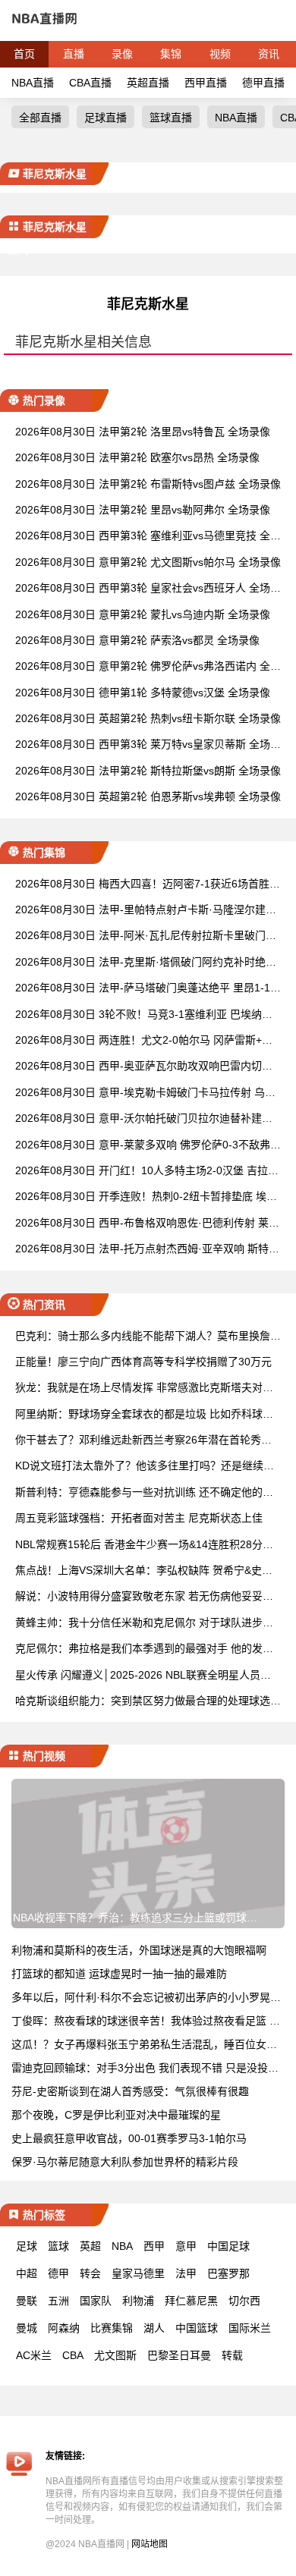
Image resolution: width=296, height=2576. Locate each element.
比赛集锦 (112, 2328)
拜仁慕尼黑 (191, 2301)
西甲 (154, 2246)
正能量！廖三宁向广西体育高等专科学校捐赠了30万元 (143, 1362)
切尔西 (244, 2301)
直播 (74, 54)
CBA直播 (90, 83)
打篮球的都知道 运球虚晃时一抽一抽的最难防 (119, 1974)
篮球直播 (171, 118)
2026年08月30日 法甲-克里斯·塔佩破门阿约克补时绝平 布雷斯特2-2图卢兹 (146, 963)
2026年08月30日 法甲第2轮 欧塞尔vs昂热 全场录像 (137, 457)
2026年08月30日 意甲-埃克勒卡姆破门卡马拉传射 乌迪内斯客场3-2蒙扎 (145, 1093)
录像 (122, 54)
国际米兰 (250, 2328)
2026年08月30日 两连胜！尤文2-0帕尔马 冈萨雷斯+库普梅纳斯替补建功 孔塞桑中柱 (144, 1041)
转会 (90, 2273)
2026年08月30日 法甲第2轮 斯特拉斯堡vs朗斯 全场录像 (148, 771)
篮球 (58, 2246)
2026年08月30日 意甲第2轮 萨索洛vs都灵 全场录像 (137, 640)
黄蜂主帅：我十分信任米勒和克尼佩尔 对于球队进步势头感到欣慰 (144, 1624)
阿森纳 (64, 2328)
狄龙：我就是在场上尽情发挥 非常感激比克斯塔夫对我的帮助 (144, 1389)
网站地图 (150, 2544)
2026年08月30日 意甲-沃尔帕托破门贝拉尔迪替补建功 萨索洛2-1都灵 (144, 1119)
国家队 (96, 2301)
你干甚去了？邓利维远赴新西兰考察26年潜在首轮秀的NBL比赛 (147, 1441)
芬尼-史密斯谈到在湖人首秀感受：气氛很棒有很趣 (130, 2091)
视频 (220, 54)
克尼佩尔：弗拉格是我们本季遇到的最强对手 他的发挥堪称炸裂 (144, 1649)
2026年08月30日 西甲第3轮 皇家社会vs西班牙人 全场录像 (148, 589)
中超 (27, 2273)
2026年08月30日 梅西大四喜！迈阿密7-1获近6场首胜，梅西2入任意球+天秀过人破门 (148, 885)
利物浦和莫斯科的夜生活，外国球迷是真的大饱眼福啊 (139, 1950)
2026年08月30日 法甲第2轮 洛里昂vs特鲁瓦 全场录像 (143, 432)
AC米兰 (34, 2355)
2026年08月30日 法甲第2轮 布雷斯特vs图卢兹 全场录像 (148, 484)
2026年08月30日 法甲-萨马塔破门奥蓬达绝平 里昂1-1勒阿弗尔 (148, 989)
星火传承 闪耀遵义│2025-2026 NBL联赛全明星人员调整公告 (143, 1676)
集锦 (171, 54)
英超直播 (148, 83)
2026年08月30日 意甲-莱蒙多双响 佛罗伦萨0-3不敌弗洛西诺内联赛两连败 (148, 1146)
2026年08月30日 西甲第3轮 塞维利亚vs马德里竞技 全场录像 (148, 537)
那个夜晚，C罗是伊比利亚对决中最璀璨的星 (116, 2115)
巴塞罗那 (228, 2273)
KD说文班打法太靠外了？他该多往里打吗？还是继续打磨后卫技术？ (145, 1467)
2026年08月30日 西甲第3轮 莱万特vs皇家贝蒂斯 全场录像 (148, 745)
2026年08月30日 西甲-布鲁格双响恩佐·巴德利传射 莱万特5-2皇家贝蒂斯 (147, 1224)
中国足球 (228, 2246)
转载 (232, 2355)
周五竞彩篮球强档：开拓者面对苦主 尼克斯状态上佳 (139, 1518)
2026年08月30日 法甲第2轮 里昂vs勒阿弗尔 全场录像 (143, 510)
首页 (24, 54)
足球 (27, 2246)
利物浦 (138, 2301)
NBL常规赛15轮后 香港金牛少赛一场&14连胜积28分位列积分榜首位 (144, 1546)
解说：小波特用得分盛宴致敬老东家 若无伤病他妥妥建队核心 (144, 1597)
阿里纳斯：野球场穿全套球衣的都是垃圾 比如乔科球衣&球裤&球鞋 (148, 1415)
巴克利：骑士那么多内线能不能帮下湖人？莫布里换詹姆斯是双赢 (148, 1337)
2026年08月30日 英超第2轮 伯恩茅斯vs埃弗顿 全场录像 (148, 796)
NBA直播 (33, 83)
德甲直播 (263, 83)
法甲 (186, 2273)
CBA (73, 2355)
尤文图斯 (115, 2355)
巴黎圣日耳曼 (179, 2355)
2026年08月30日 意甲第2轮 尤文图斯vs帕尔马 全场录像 (148, 562)
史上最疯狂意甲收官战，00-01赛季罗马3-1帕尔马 (129, 2138)
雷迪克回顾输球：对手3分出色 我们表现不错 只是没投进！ (150, 2068)
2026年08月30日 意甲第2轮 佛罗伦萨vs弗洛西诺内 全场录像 (148, 667)
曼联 (27, 2301)
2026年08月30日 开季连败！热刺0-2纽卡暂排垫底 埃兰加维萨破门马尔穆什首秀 (146, 1197)
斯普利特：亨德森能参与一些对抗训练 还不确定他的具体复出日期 (144, 1493)
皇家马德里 (138, 2273)
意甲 (186, 2246)
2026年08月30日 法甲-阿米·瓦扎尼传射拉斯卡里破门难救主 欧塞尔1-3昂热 (146, 936)
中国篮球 (197, 2328)
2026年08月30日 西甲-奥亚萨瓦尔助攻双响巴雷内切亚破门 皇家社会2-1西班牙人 (144, 1067)
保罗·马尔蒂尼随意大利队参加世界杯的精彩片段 (125, 2162)
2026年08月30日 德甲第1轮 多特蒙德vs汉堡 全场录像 (143, 693)
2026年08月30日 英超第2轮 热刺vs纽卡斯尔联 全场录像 (148, 718)
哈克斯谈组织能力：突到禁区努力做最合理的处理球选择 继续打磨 (148, 1702)
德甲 (58, 2273)
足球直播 (105, 118)
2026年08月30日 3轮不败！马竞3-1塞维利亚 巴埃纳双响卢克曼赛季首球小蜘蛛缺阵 (144, 1015)
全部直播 (40, 118)
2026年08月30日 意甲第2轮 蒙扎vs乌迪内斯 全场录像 (143, 614)
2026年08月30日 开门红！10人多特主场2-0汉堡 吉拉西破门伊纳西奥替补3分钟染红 (147, 1172)
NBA (122, 2246)
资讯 (269, 54)
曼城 (27, 2328)
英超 (90, 2246)
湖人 (154, 2328)
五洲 (58, 2301)
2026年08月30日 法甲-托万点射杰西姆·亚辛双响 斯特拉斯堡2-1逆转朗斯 (147, 1250)
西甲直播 (206, 83)
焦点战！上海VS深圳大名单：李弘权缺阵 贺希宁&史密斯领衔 (144, 1571)
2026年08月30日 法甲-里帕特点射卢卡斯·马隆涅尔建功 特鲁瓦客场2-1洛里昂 (146, 911)
